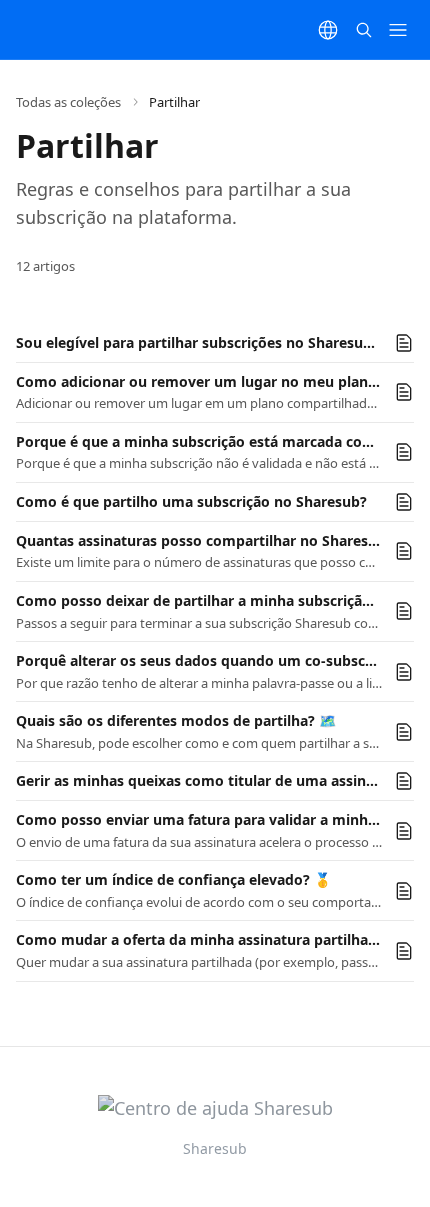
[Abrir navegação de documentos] (398, 30)
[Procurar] (364, 30)
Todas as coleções (68, 102)
